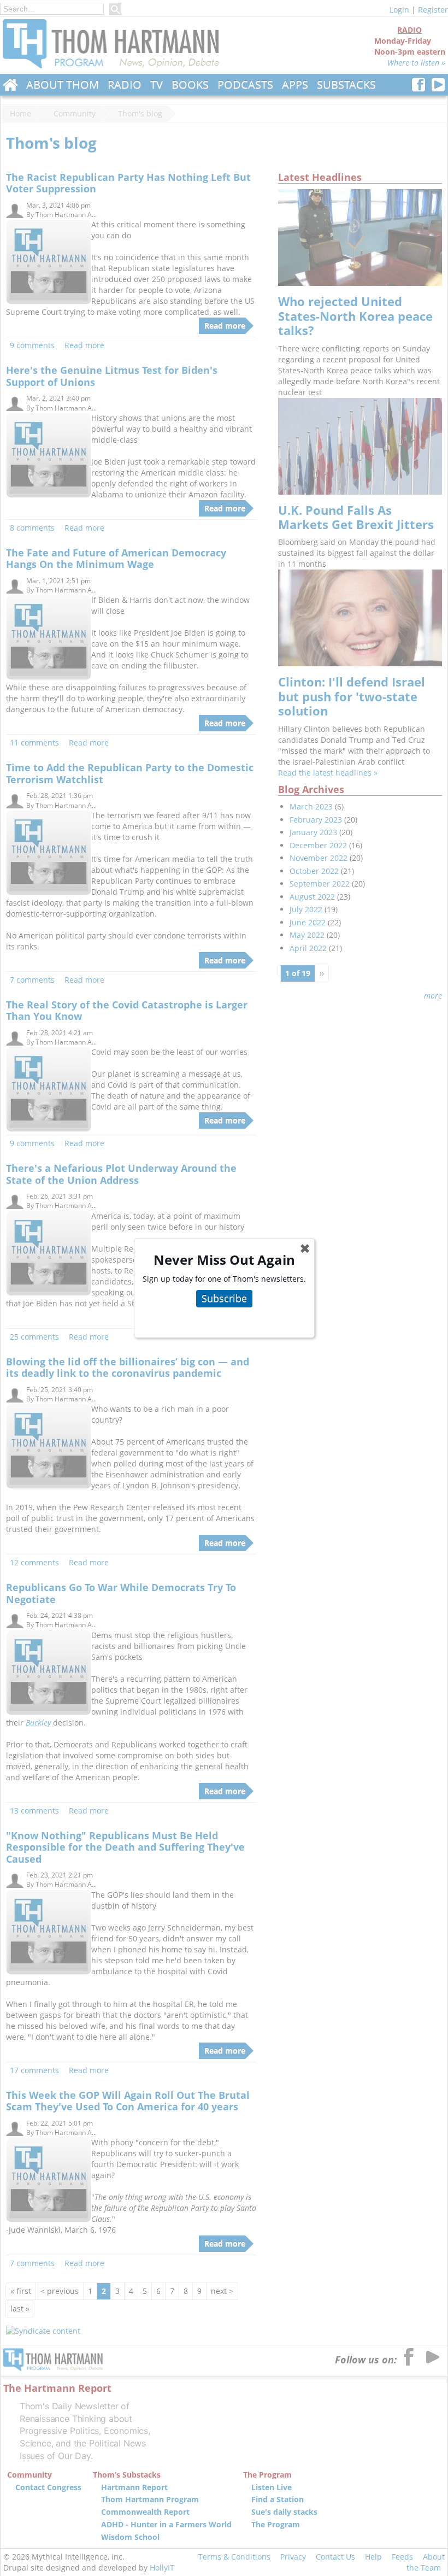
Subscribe (224, 1298)
